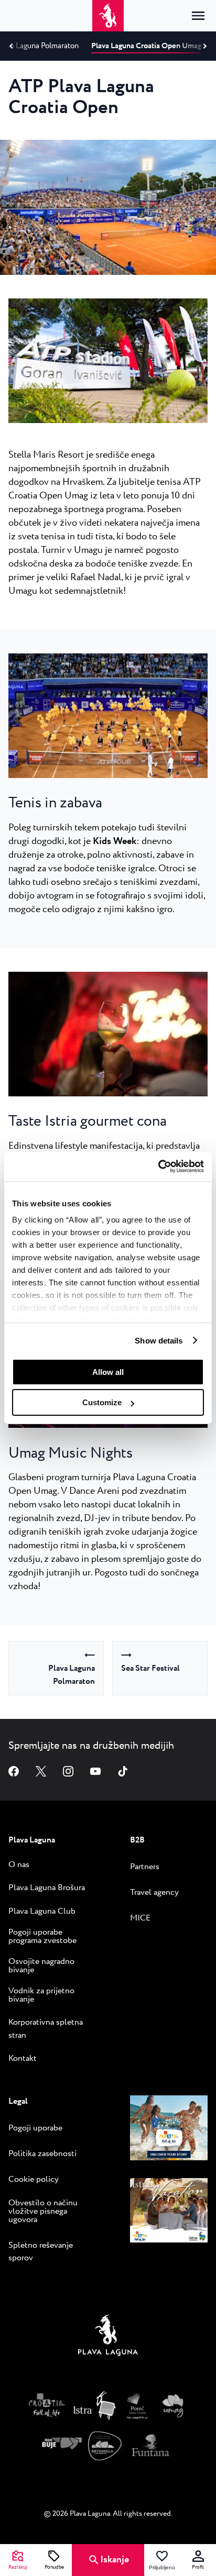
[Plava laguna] (108, 2338)
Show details (159, 1341)
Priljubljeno (162, 2568)
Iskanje (115, 2560)
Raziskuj (18, 2568)
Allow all (108, 1372)
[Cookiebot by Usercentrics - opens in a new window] (158, 1167)
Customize (102, 1402)
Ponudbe (54, 2568)
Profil (198, 2568)
